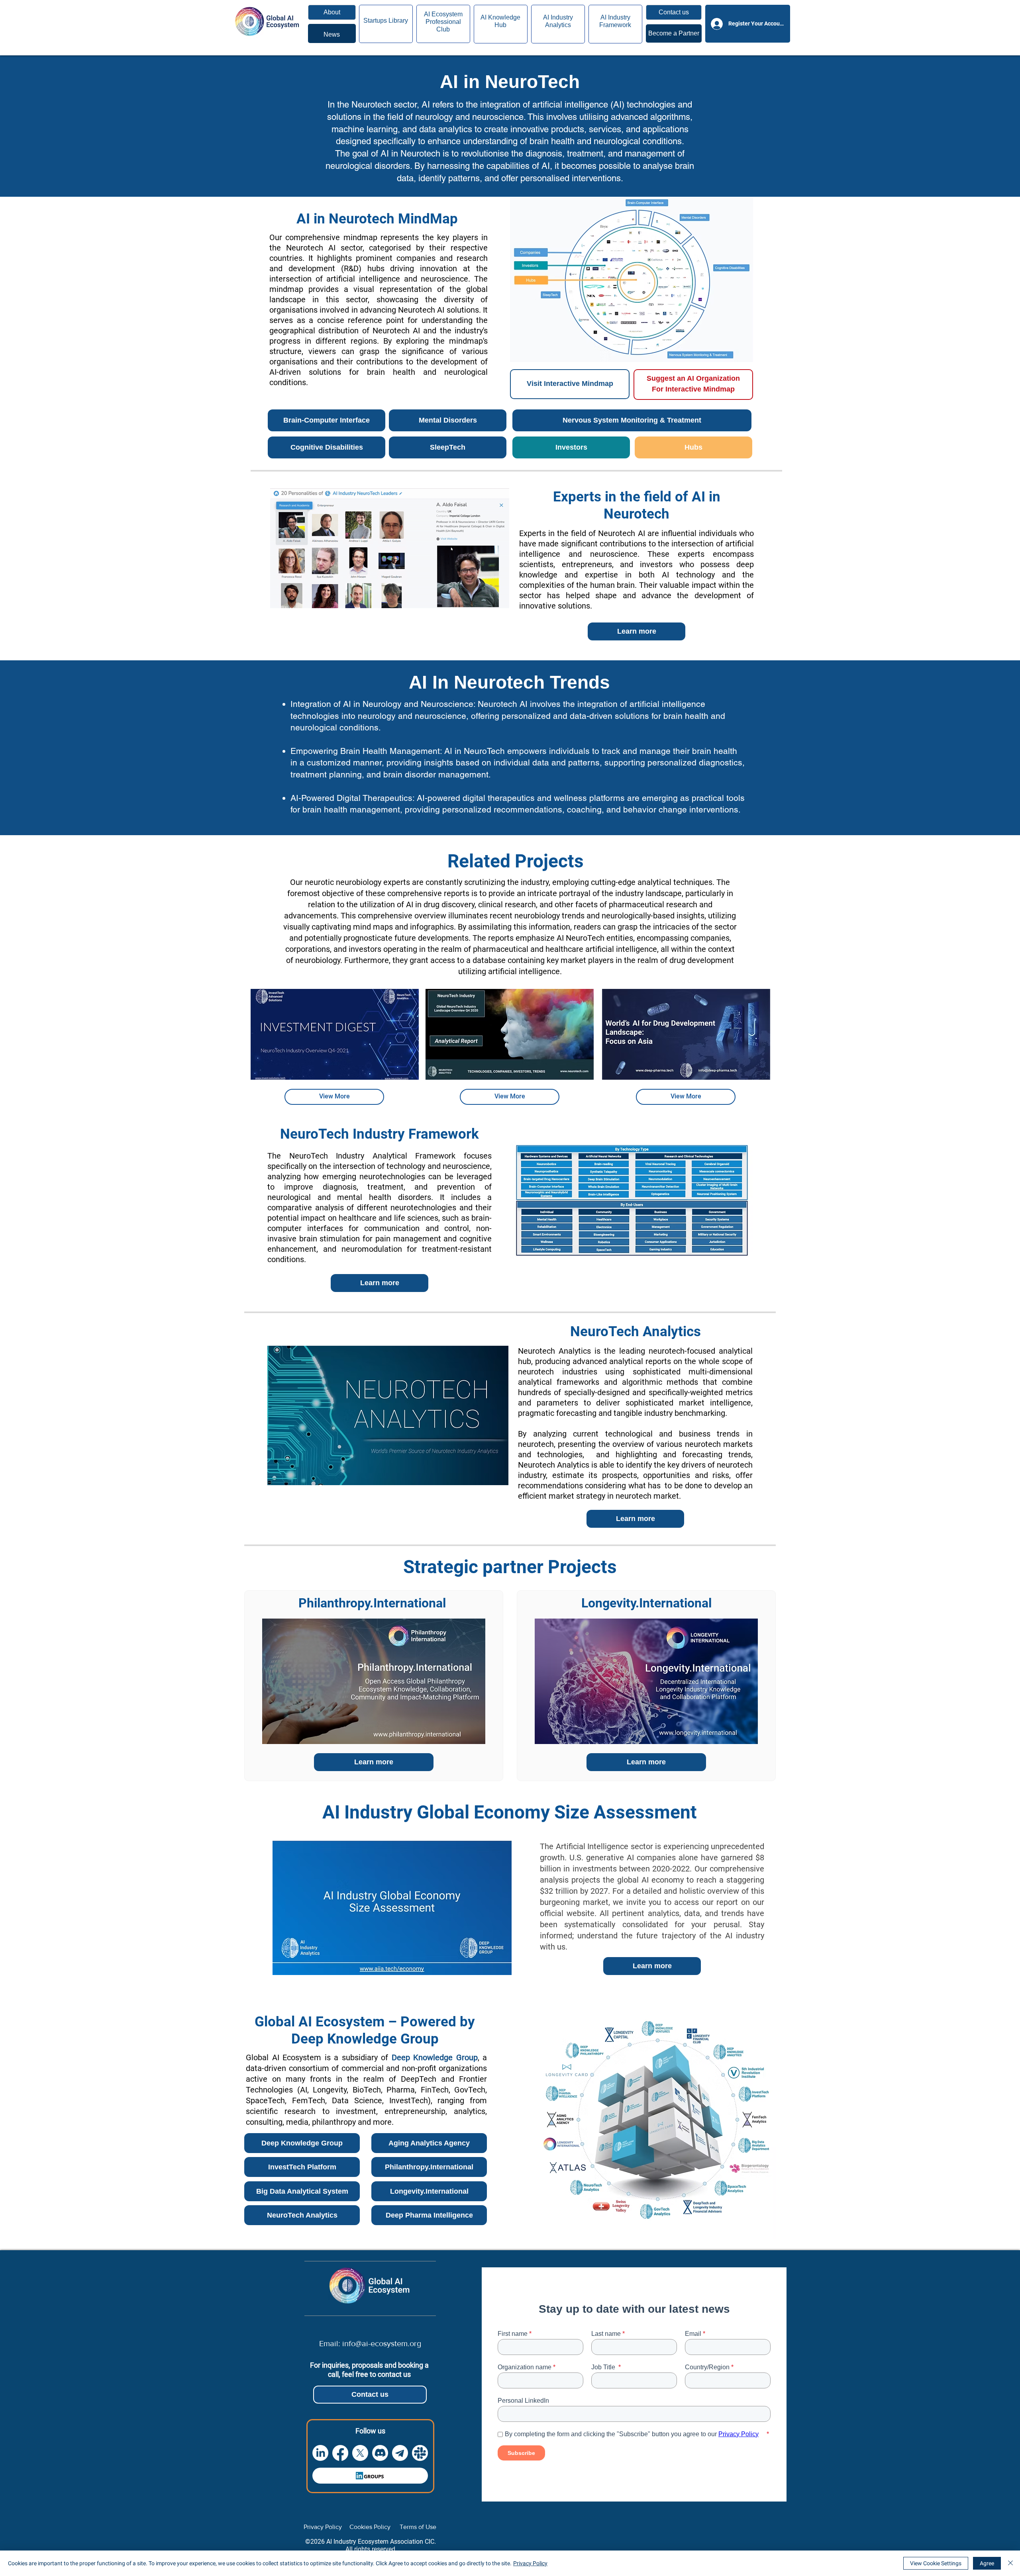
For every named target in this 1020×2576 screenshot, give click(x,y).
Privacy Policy (530, 2563)
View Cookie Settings (936, 2563)
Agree (987, 2563)
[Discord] (380, 2453)
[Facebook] (340, 2453)
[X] (360, 2453)
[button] (674, 12)
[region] (332, 33)
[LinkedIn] (320, 2453)
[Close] (1010, 2563)
